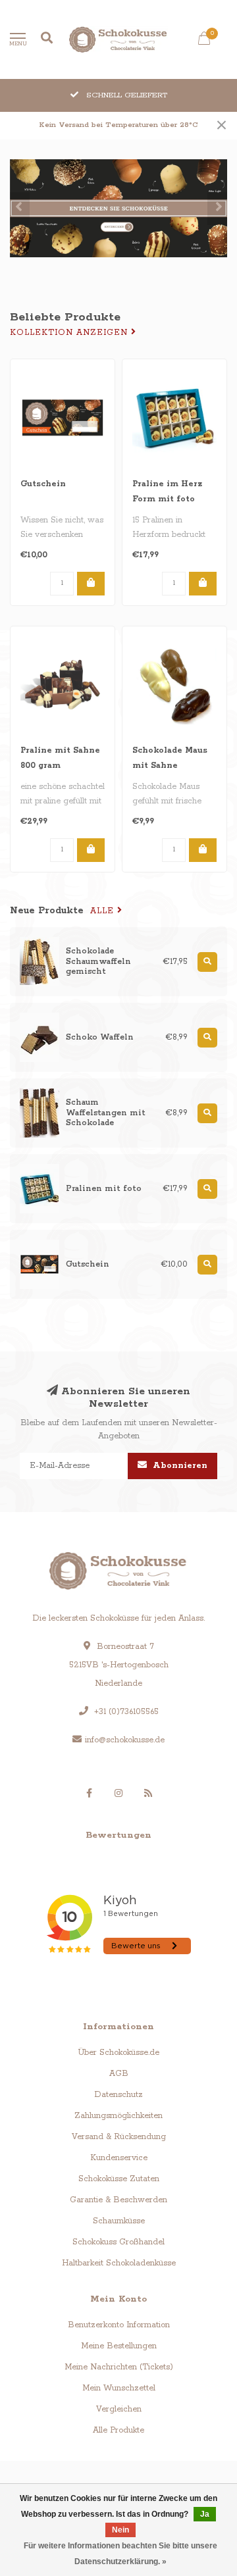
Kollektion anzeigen (70, 333)
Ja (205, 2514)
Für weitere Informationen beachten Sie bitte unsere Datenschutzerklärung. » (120, 2554)
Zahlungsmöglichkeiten (118, 2116)
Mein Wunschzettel (119, 2388)
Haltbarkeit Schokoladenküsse (119, 2263)
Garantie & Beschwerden (118, 2200)
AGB (119, 2074)
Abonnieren (179, 1466)
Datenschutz (118, 2095)
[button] (20, 209)
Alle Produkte (118, 2430)
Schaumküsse (119, 2221)
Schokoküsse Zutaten (119, 2179)
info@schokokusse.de (125, 1740)
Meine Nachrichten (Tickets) (119, 2367)
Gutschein (43, 484)
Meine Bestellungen (119, 2346)
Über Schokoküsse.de (118, 2053)
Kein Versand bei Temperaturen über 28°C (118, 125)
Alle (104, 911)
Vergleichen (119, 2409)
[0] (204, 41)
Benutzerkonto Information (119, 2325)
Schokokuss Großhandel (118, 2242)
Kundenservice (119, 2158)
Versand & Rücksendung (119, 2137)
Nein (120, 2530)
